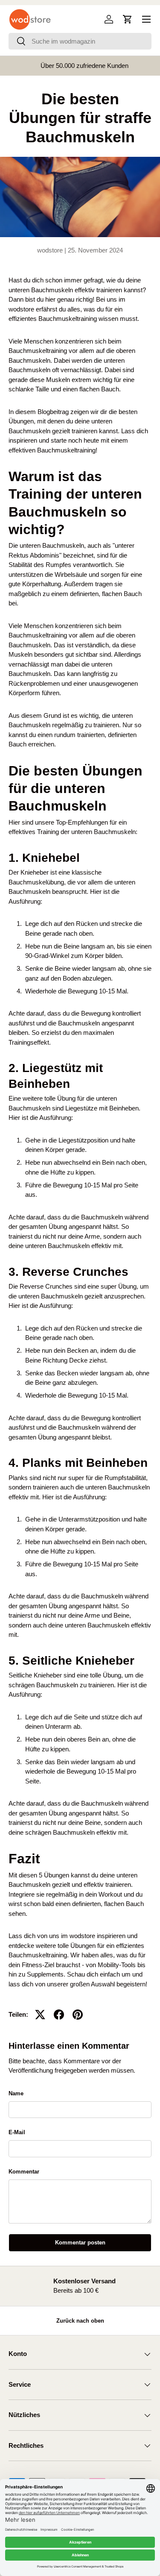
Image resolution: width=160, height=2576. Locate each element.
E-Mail (17, 2132)
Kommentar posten (80, 2243)
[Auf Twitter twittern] (40, 2015)
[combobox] (80, 41)
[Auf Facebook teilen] (59, 2015)
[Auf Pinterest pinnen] (78, 2015)
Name (16, 2093)
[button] (128, 19)
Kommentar (24, 2172)
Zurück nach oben (80, 2321)
